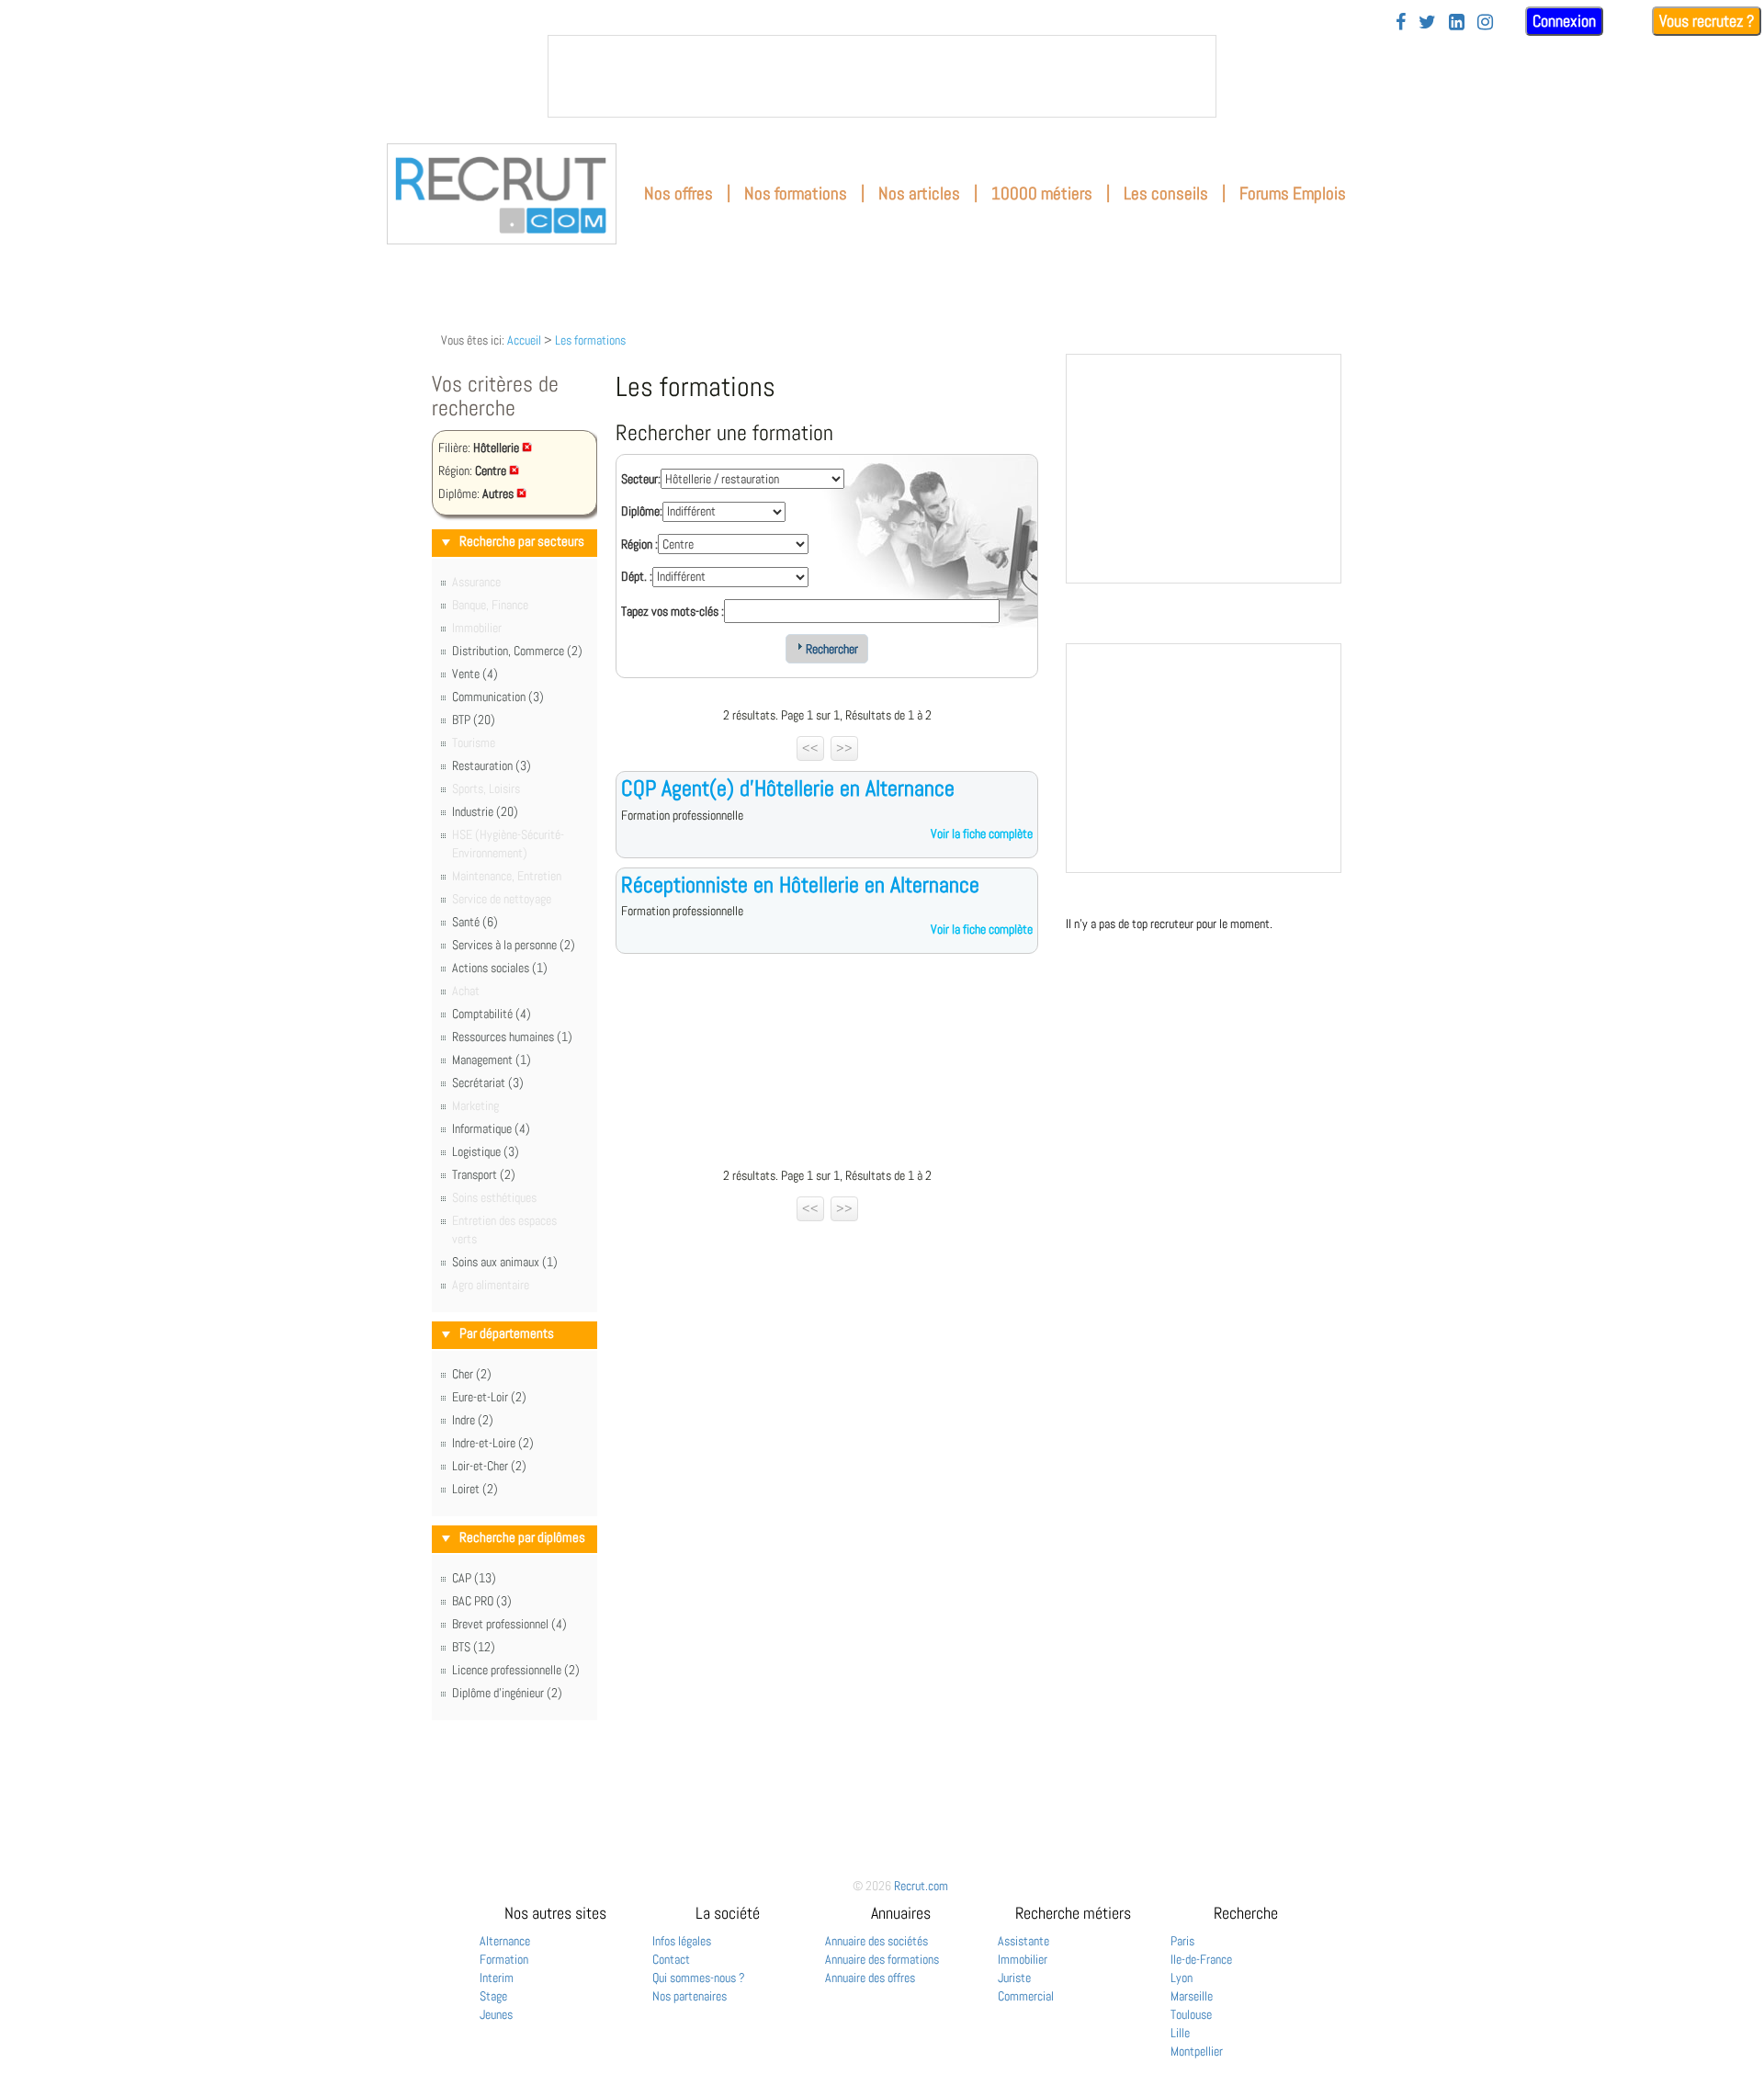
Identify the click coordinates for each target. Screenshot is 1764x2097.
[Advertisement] (827, 1065)
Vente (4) (475, 674)
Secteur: (641, 479)
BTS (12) (474, 1647)
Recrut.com (921, 1886)
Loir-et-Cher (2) (489, 1466)
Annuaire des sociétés (876, 1941)
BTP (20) (474, 720)
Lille (1180, 2033)
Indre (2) (473, 1420)
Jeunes (496, 2014)
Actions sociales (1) (500, 968)
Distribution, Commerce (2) (517, 651)
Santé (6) (475, 922)
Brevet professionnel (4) (509, 1624)
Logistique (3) (486, 1151)
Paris (1182, 1941)
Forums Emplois (1293, 193)
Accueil (524, 340)
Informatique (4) (491, 1128)
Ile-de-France (1201, 1959)
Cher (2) (472, 1374)
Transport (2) (484, 1174)
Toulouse (1191, 2014)
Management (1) (492, 1060)
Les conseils (1166, 193)
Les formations (590, 340)
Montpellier (1197, 2051)
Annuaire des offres (870, 1978)
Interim (497, 1978)
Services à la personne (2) (514, 945)
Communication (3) (498, 697)
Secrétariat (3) (488, 1083)
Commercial (1026, 1996)
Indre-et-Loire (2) (493, 1443)
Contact (671, 1959)
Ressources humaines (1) (512, 1037)
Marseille (1192, 1996)
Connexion (1564, 21)
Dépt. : (637, 576)
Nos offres (678, 193)
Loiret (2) (475, 1489)
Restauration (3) (492, 765)
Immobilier (1023, 1959)
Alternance (505, 1941)
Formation (504, 1959)
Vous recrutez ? (1707, 21)
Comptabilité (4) (492, 1014)
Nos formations (796, 193)
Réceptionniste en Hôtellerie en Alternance (800, 884)
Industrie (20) (485, 811)
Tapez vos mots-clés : (673, 611)
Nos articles (919, 193)
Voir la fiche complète (982, 833)
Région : (639, 544)
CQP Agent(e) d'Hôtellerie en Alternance (788, 788)
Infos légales (682, 1941)
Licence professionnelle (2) (516, 1670)
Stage (493, 1996)
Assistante (1023, 1941)
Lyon (1182, 1978)
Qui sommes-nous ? (699, 1978)
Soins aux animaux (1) (505, 1262)
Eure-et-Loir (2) (489, 1397)
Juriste (1014, 1978)
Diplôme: (642, 511)
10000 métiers (1042, 193)
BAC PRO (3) (482, 1601)
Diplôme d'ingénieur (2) (507, 1693)
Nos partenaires (690, 1996)
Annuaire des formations (882, 1959)
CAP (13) (474, 1578)
